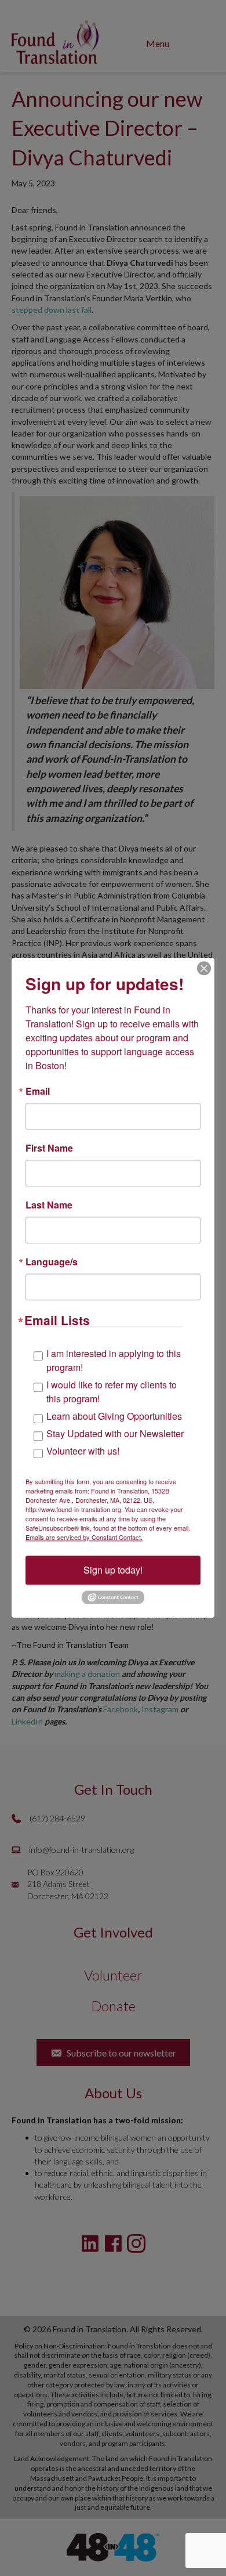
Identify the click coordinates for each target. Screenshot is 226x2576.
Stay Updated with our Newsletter (115, 1433)
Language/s (52, 1262)
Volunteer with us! (83, 1451)
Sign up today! (113, 1570)
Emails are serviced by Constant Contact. (84, 1537)
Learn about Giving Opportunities (114, 1416)
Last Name (49, 1205)
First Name (49, 1148)
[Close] (204, 968)
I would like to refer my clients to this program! (112, 1392)
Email (38, 1091)
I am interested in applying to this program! (114, 1360)
